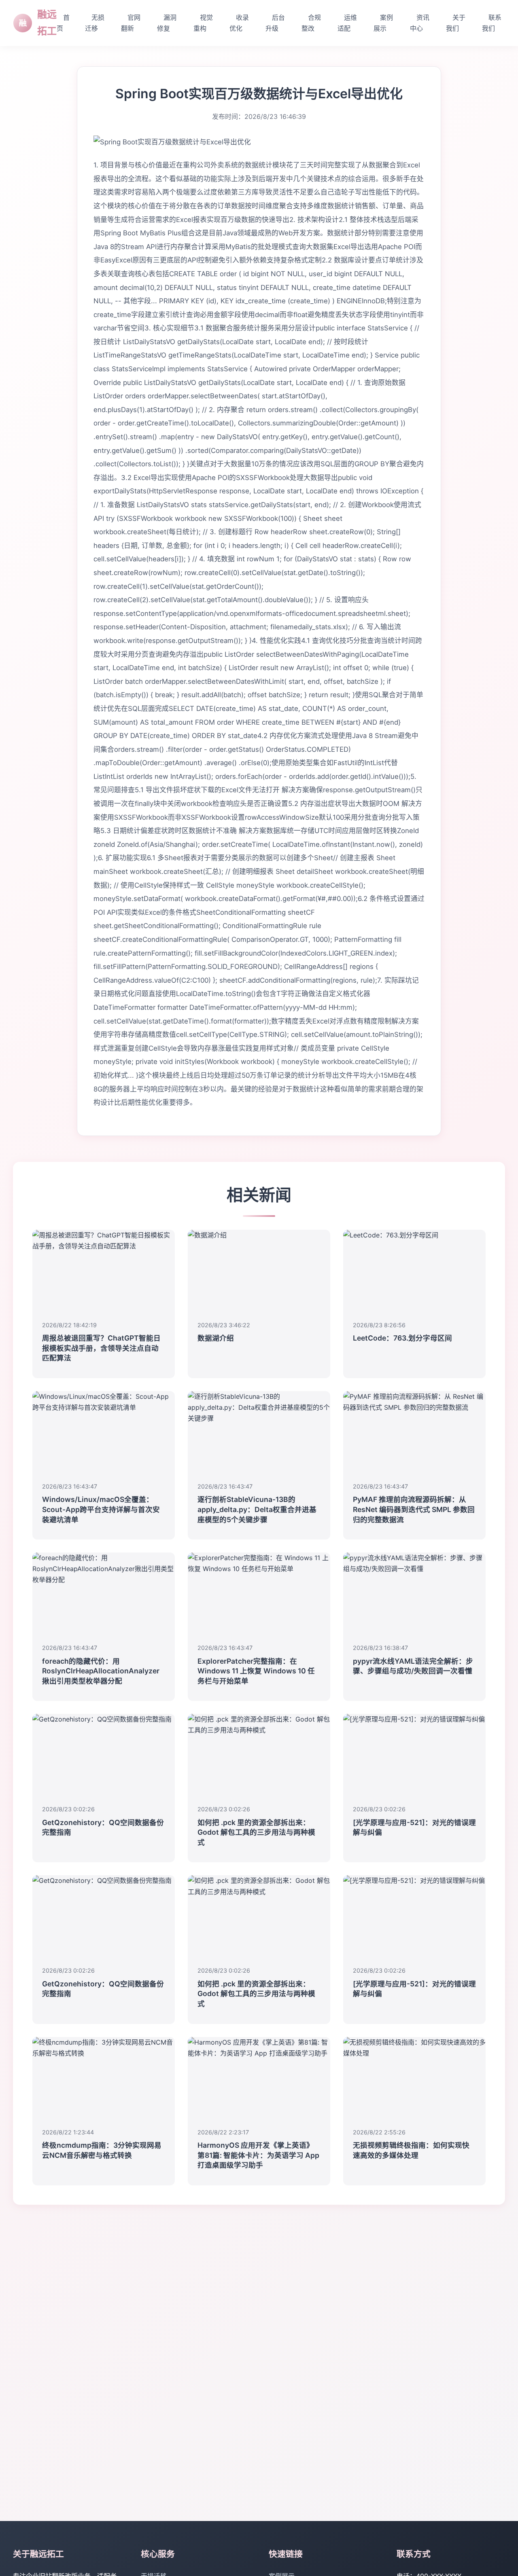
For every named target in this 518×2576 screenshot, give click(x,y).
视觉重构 (203, 23)
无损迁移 (95, 23)
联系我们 (492, 23)
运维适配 (347, 23)
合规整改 (311, 23)
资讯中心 (420, 23)
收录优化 (239, 23)
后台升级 (275, 23)
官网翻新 (131, 23)
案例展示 (383, 23)
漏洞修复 (167, 23)
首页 (63, 23)
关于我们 (456, 23)
